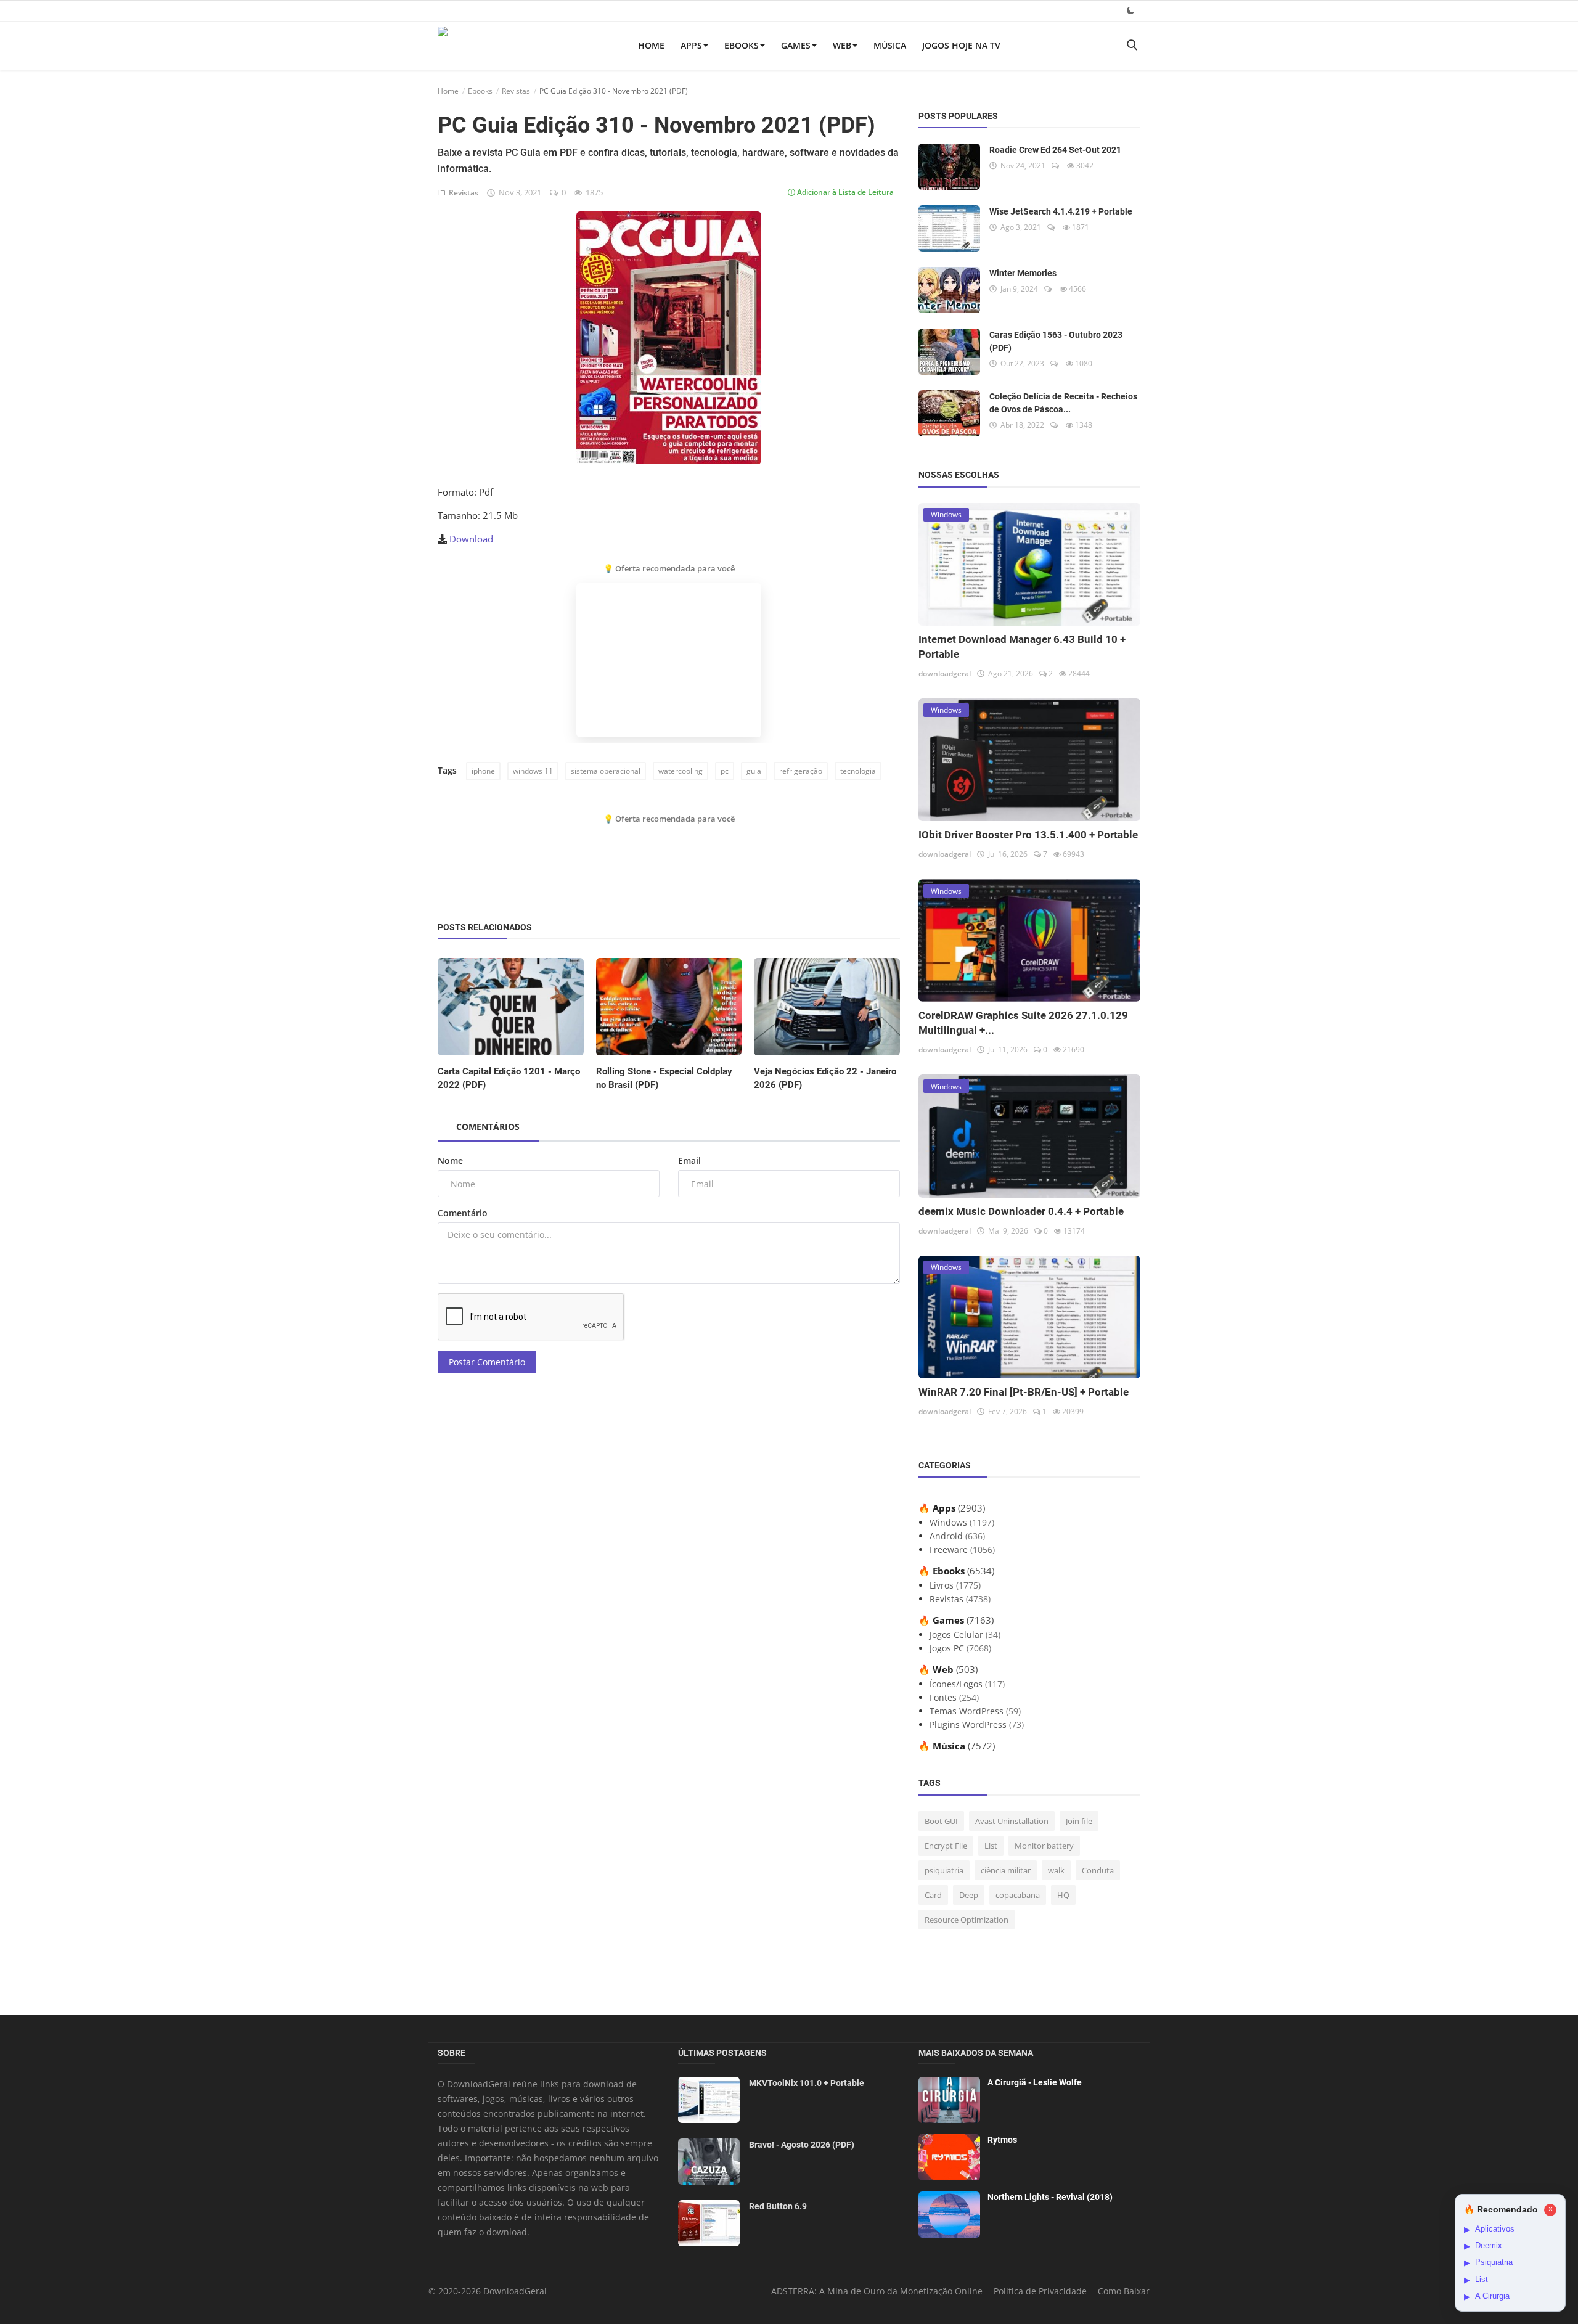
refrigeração (801, 771)
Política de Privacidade (1040, 2291)
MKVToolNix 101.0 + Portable (807, 2083)
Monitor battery (1044, 1846)
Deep (969, 1895)
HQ (1063, 1895)
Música (890, 45)
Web (842, 45)
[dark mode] (1130, 10)
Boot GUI (941, 1821)
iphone (483, 771)
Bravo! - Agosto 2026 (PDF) (802, 2145)
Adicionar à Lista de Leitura (844, 192)
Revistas (516, 91)
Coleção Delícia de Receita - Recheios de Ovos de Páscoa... (1063, 403)
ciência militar (1006, 1870)
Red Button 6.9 (778, 2206)
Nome (450, 1160)
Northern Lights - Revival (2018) (1050, 2197)
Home (651, 45)
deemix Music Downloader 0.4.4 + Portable (1021, 1211)
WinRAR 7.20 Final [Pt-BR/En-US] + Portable (1024, 1392)
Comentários (488, 1127)
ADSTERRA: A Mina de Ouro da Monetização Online (877, 2291)
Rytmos (1002, 2140)
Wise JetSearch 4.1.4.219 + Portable (1061, 211)
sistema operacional (606, 771)
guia (754, 771)
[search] (1132, 45)
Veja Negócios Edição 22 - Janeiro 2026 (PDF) (825, 1078)
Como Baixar (1124, 2291)
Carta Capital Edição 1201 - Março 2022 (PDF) (509, 1078)
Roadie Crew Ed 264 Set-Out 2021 (1055, 150)
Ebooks (742, 45)
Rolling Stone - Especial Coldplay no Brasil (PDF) (664, 1078)
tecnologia (858, 771)
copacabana (1018, 1895)
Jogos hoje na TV (961, 45)
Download (471, 539)
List (991, 1846)
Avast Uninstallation (1012, 1821)
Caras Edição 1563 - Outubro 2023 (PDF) (1056, 341)
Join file (1079, 1821)
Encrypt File (946, 1846)
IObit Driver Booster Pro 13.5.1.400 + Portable (1028, 835)
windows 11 (533, 771)
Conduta (1098, 1870)
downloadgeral (945, 673)
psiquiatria (944, 1870)
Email (689, 1160)
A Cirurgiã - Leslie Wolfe (1035, 2082)
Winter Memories (1023, 273)
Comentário (463, 1213)
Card (933, 1895)
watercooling (681, 771)
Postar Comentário (487, 1362)
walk (1056, 1870)
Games (796, 45)
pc (725, 771)
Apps (691, 45)
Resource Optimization (967, 1920)
